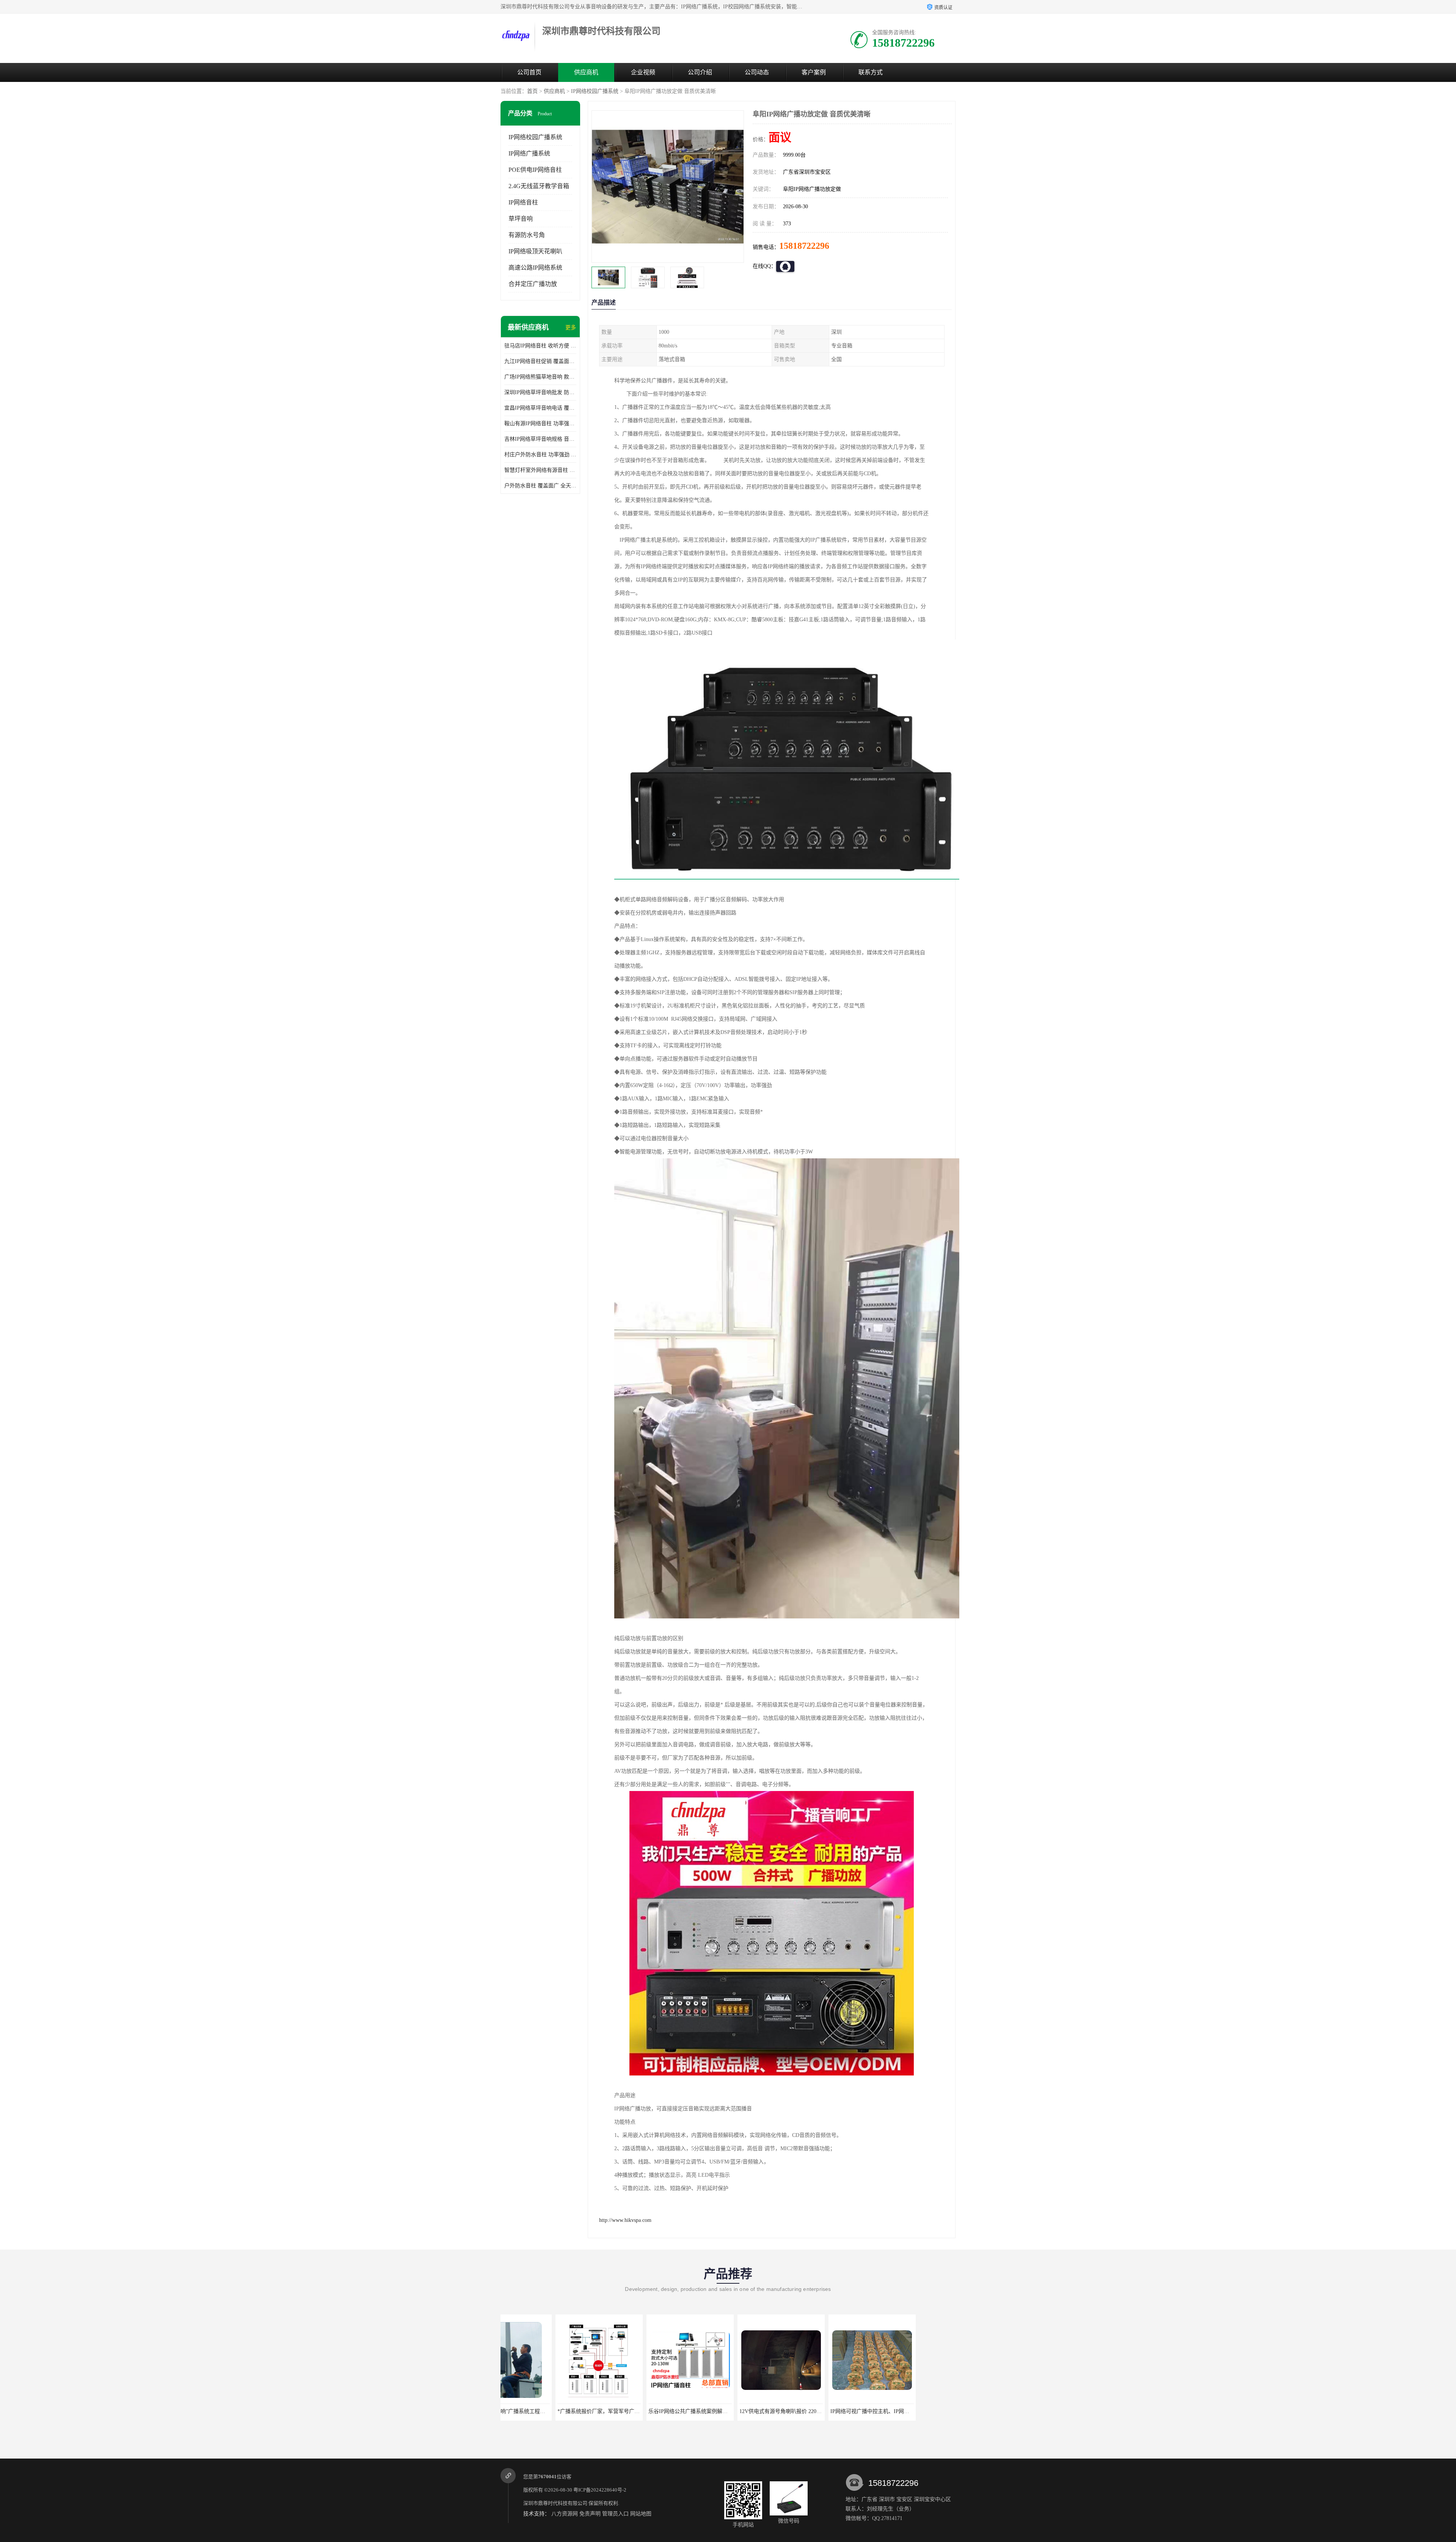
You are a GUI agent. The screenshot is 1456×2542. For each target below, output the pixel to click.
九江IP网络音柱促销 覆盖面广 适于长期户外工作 (540, 361)
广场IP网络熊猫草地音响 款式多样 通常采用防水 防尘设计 (540, 377)
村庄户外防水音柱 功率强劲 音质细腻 (540, 455)
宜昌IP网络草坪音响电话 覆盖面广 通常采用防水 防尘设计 (540, 408)
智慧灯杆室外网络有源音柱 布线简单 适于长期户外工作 (540, 470)
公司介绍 (700, 72)
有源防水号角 (527, 235)
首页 (532, 91)
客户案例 (814, 72)
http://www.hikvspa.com (625, 2220)
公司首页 (529, 72)
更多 (571, 328)
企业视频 (643, 72)
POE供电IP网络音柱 (535, 170)
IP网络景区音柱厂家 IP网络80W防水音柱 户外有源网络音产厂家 (760, 2411)
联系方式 (871, 72)
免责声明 (590, 2514)
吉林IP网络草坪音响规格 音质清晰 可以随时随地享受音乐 (540, 439)
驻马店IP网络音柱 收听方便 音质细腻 (540, 346)
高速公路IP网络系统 (535, 268)
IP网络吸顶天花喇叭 (535, 251)
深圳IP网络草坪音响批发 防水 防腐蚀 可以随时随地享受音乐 (540, 392)
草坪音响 (521, 219)
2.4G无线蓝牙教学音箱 (539, 186)
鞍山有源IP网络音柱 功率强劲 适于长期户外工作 (540, 423)
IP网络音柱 (523, 202)
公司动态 (757, 72)
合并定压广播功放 (533, 284)
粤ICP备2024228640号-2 (600, 2490)
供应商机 (586, 72)
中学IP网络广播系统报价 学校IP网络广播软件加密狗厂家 (933, 2411)
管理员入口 (615, 2514)
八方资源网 (565, 2514)
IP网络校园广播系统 (595, 91)
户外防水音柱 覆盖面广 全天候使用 (540, 486)
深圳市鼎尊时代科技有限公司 (555, 2503)
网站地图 (641, 2514)
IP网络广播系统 (529, 153)
